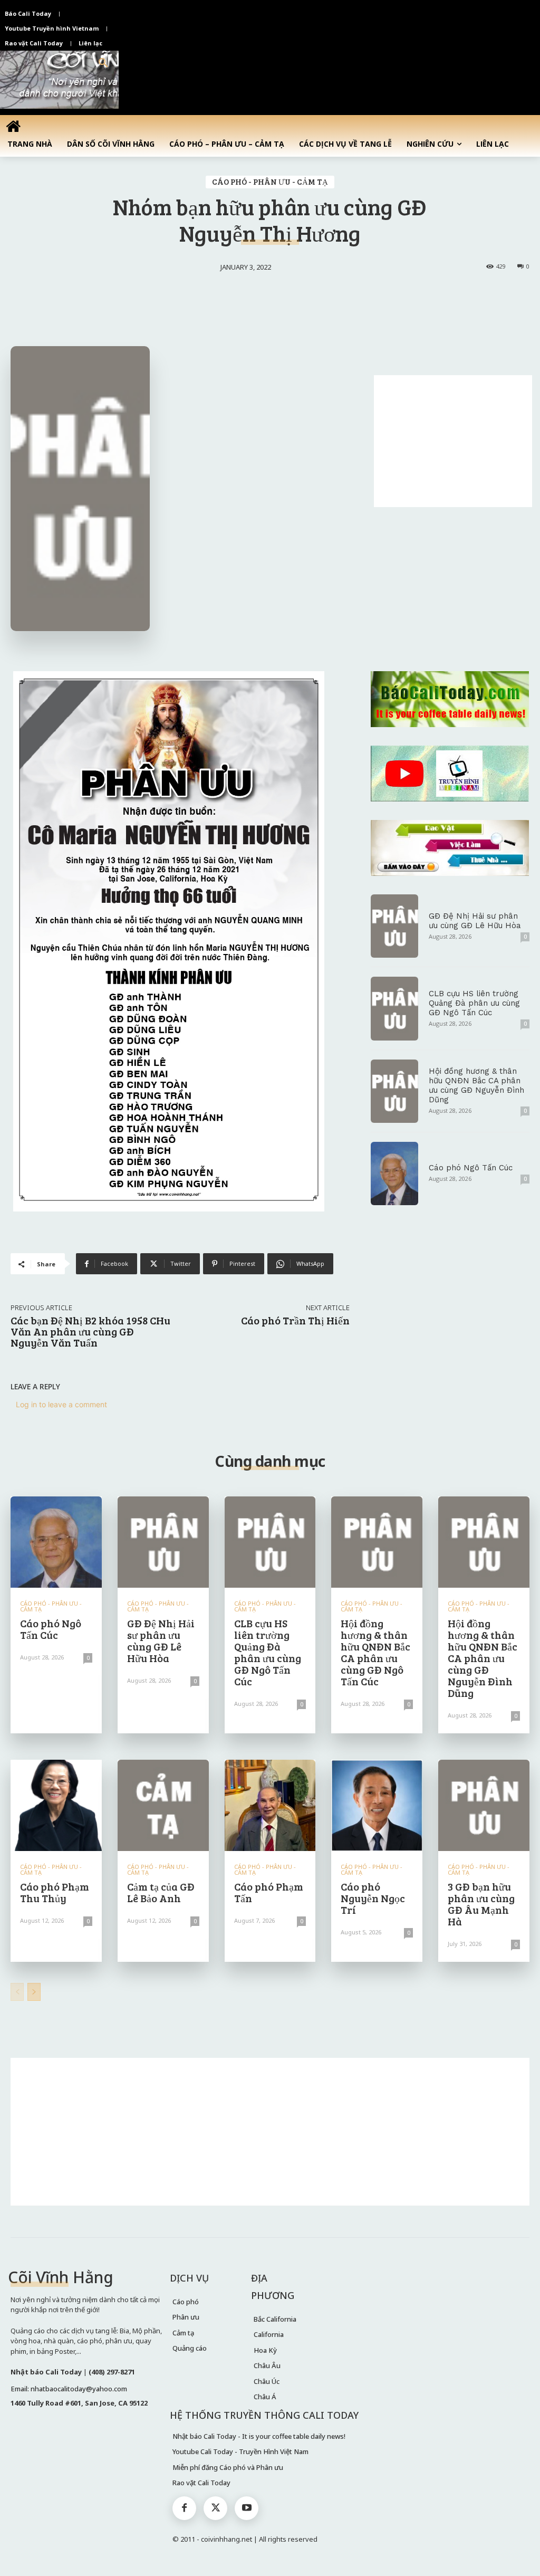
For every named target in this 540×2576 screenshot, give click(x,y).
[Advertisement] (453, 441)
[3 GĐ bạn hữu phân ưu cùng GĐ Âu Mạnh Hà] (484, 1805)
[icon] (13, 126)
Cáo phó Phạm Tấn (269, 1892)
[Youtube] (247, 2508)
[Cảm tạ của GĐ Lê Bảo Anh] (163, 1805)
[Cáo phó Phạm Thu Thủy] (56, 1805)
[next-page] (34, 1992)
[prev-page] (17, 1992)
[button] (103, 63)
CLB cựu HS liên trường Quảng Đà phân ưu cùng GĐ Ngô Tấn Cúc (474, 1003)
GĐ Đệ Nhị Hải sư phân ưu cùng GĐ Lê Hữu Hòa (475, 921)
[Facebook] (184, 2508)
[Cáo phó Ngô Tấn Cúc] (394, 1173)
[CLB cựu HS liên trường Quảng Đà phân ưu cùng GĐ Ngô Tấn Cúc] (394, 1008)
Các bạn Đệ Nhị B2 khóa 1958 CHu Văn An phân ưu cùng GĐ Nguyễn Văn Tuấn (90, 1331)
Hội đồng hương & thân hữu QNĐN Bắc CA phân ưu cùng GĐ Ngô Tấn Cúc (375, 1652)
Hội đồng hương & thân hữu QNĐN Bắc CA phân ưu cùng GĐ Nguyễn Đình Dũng (476, 1085)
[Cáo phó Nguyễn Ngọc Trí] (377, 1805)
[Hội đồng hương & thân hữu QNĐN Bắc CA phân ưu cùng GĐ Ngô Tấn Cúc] (377, 1542)
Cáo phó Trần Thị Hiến (295, 1320)
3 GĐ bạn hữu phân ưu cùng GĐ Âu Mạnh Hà (481, 1904)
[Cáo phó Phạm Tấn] (270, 1805)
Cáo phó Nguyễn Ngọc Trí (373, 1898)
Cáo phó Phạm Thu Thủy (55, 1892)
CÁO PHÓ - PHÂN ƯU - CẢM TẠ (270, 182)
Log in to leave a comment (61, 1404)
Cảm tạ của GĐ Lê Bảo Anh (161, 1892)
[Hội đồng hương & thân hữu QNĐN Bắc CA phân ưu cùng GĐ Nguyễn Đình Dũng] (394, 1091)
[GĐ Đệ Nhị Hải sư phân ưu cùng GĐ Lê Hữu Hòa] (394, 926)
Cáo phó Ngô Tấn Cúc (471, 1168)
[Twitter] (215, 2508)
